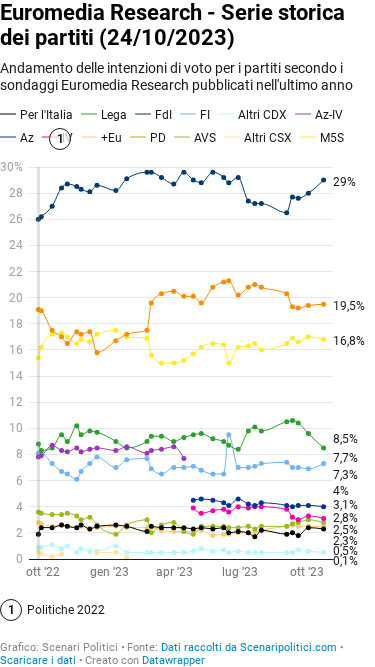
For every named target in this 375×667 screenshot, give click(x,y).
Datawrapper (173, 660)
